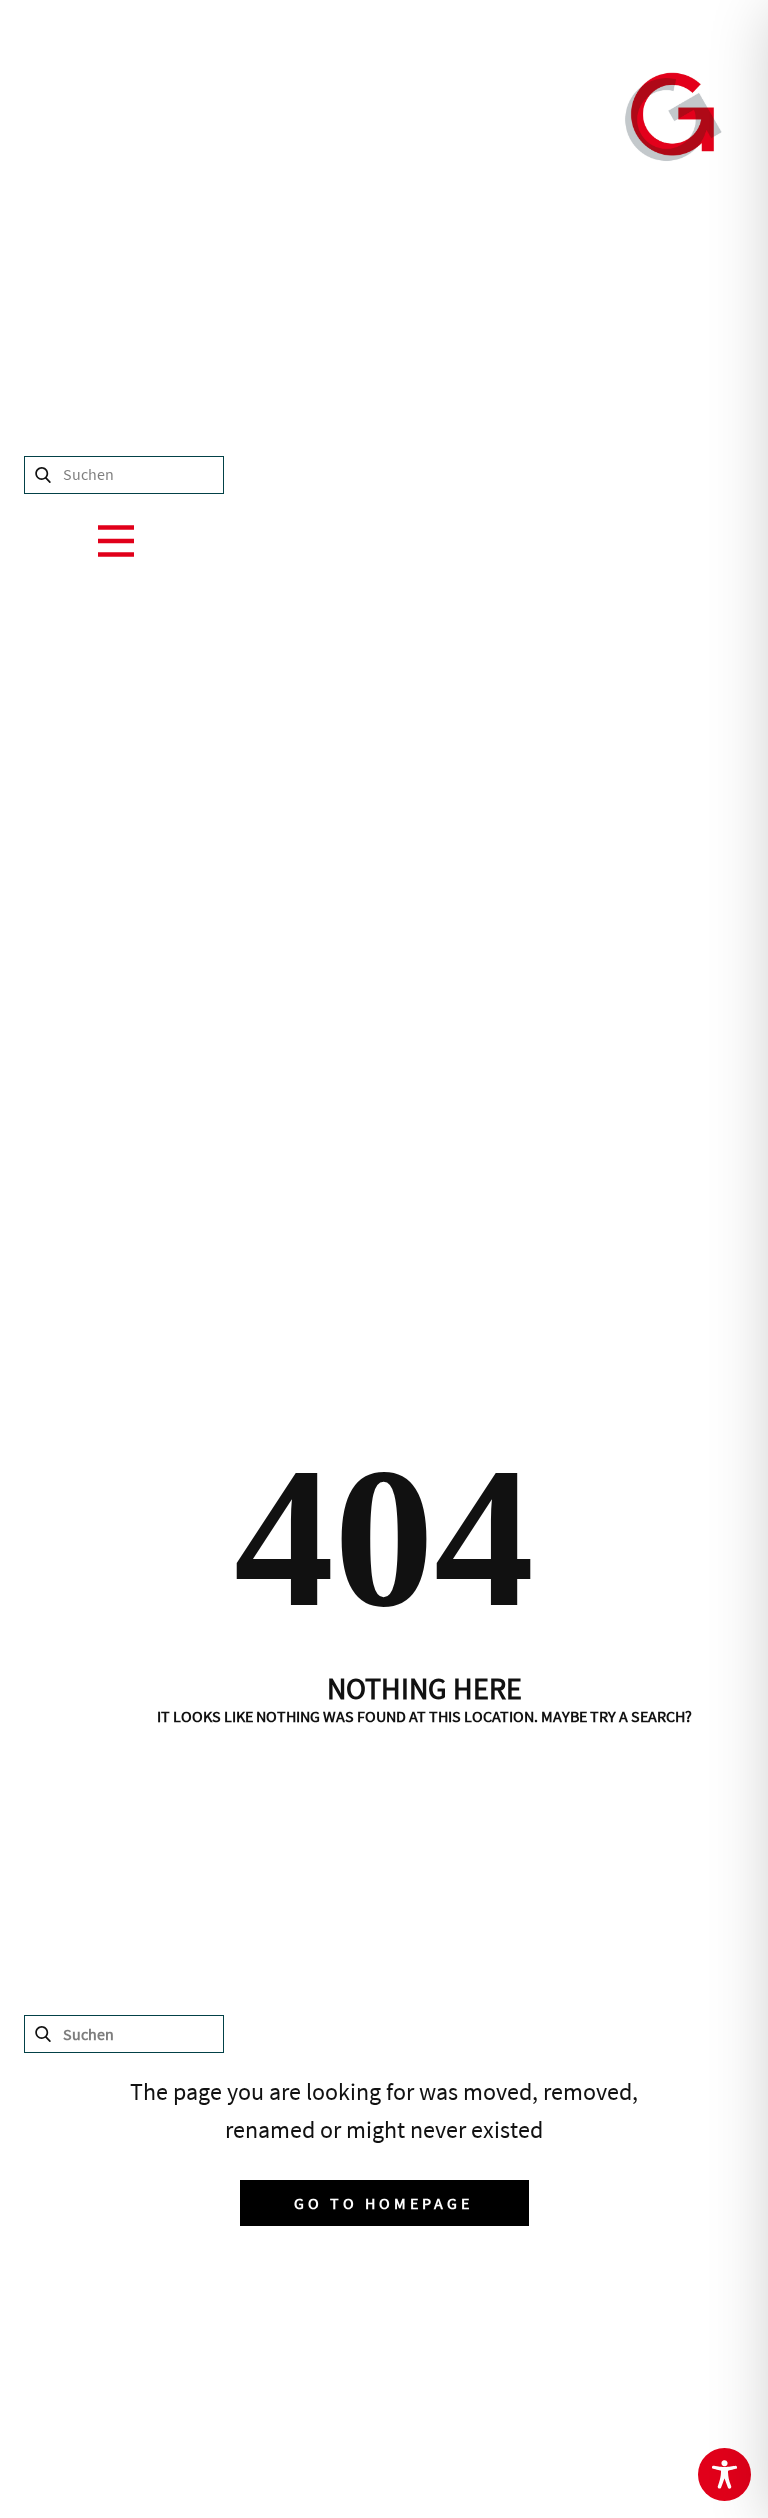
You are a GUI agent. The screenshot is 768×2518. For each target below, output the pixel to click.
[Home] (674, 117)
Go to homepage (383, 2203)
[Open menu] (116, 541)
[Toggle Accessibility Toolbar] (724, 2474)
